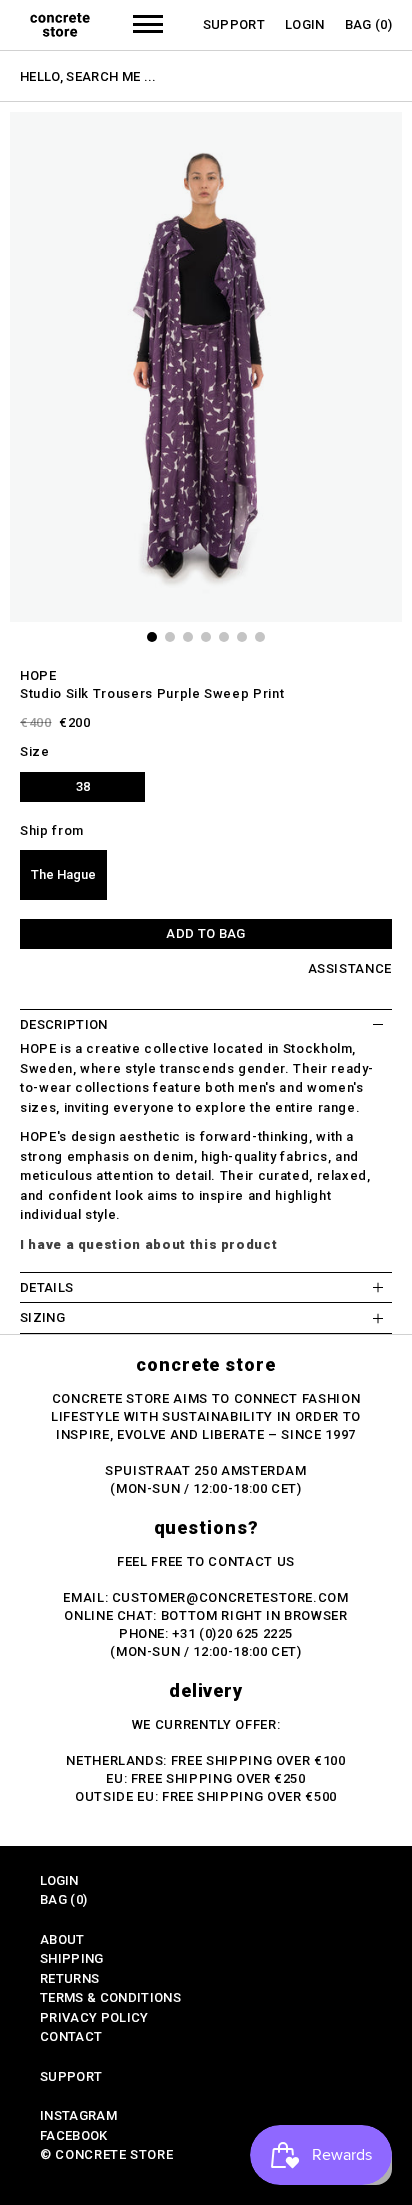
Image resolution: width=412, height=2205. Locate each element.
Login (305, 24)
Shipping (72, 1958)
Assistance (350, 968)
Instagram (78, 2115)
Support (234, 24)
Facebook (74, 2135)
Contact (71, 2036)
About (62, 1939)
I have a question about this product (148, 1244)
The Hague (63, 874)
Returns (69, 1978)
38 (83, 786)
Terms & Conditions (110, 1997)
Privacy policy (94, 2017)
